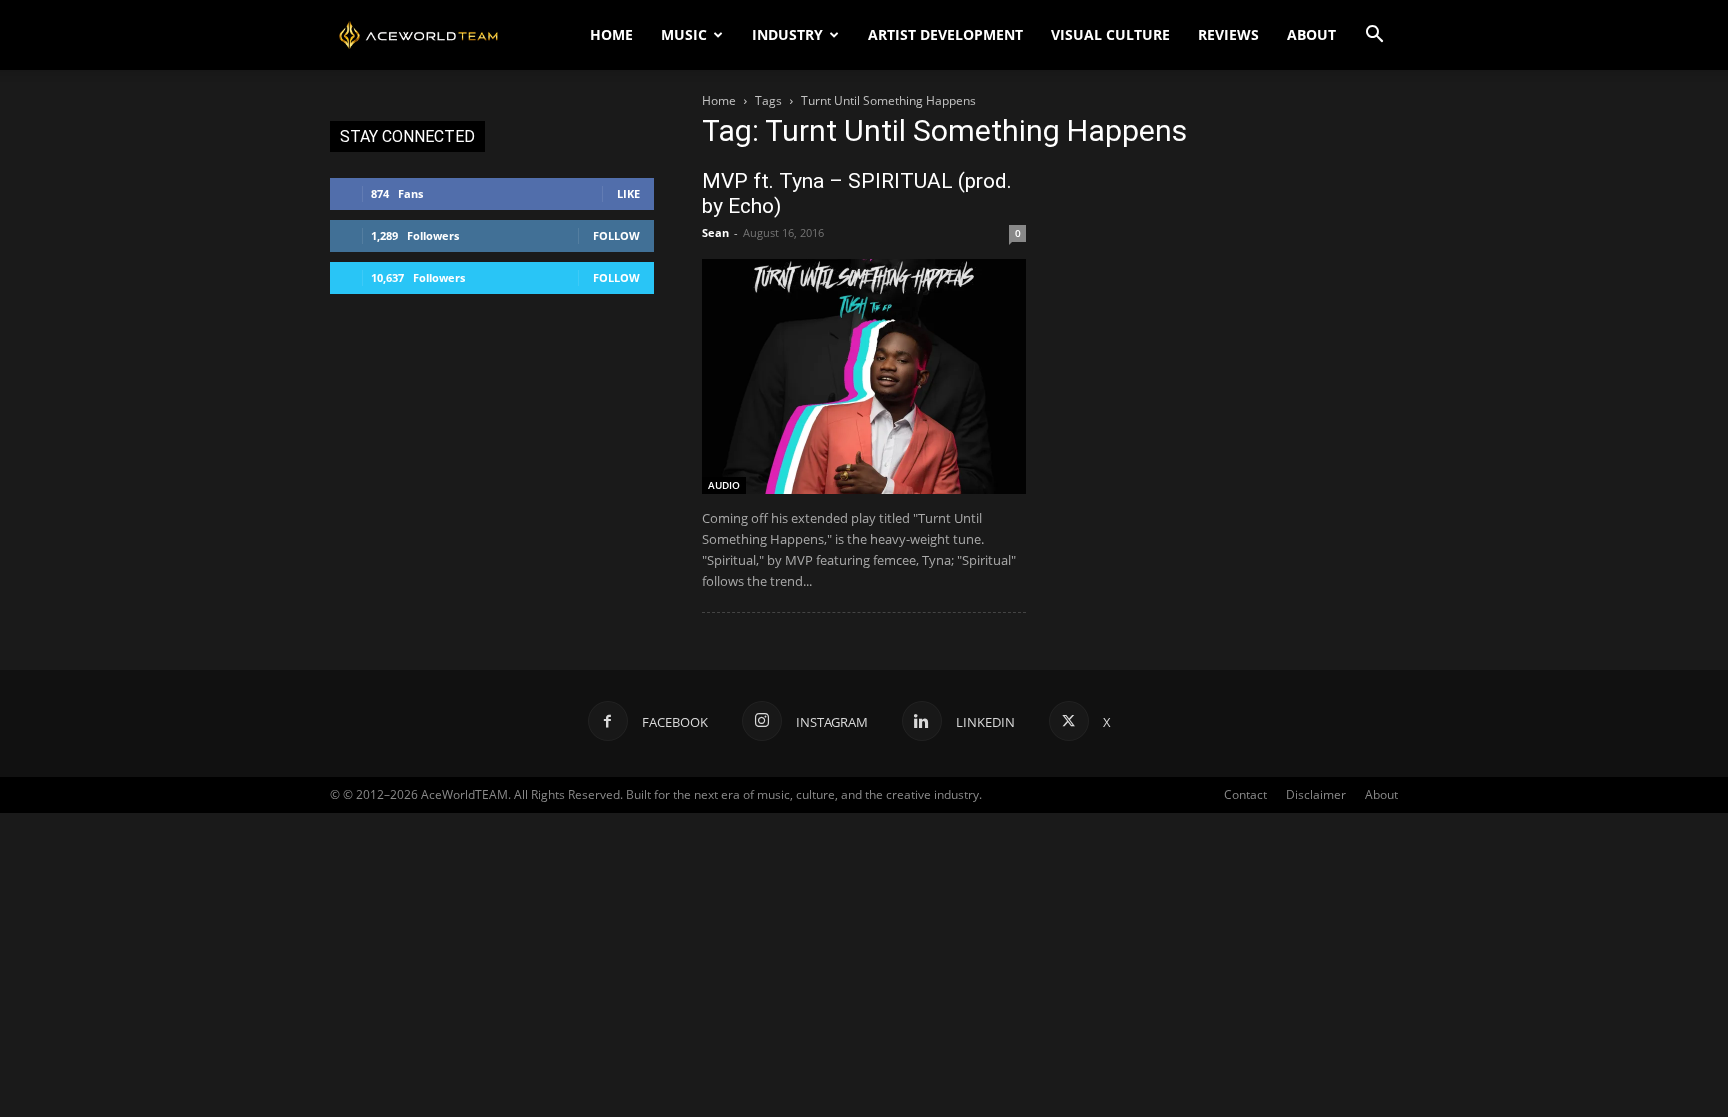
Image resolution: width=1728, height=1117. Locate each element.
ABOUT (1311, 34)
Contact (1245, 794)
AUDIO (724, 485)
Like (628, 193)
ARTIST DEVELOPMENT (945, 34)
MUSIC (684, 34)
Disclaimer (1316, 794)
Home (719, 100)
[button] (1374, 36)
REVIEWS (1228, 34)
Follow (616, 235)
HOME (611, 34)
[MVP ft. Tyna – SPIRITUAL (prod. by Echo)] (864, 376)
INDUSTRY (787, 34)
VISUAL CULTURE (1110, 34)
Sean (715, 232)
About (1381, 794)
